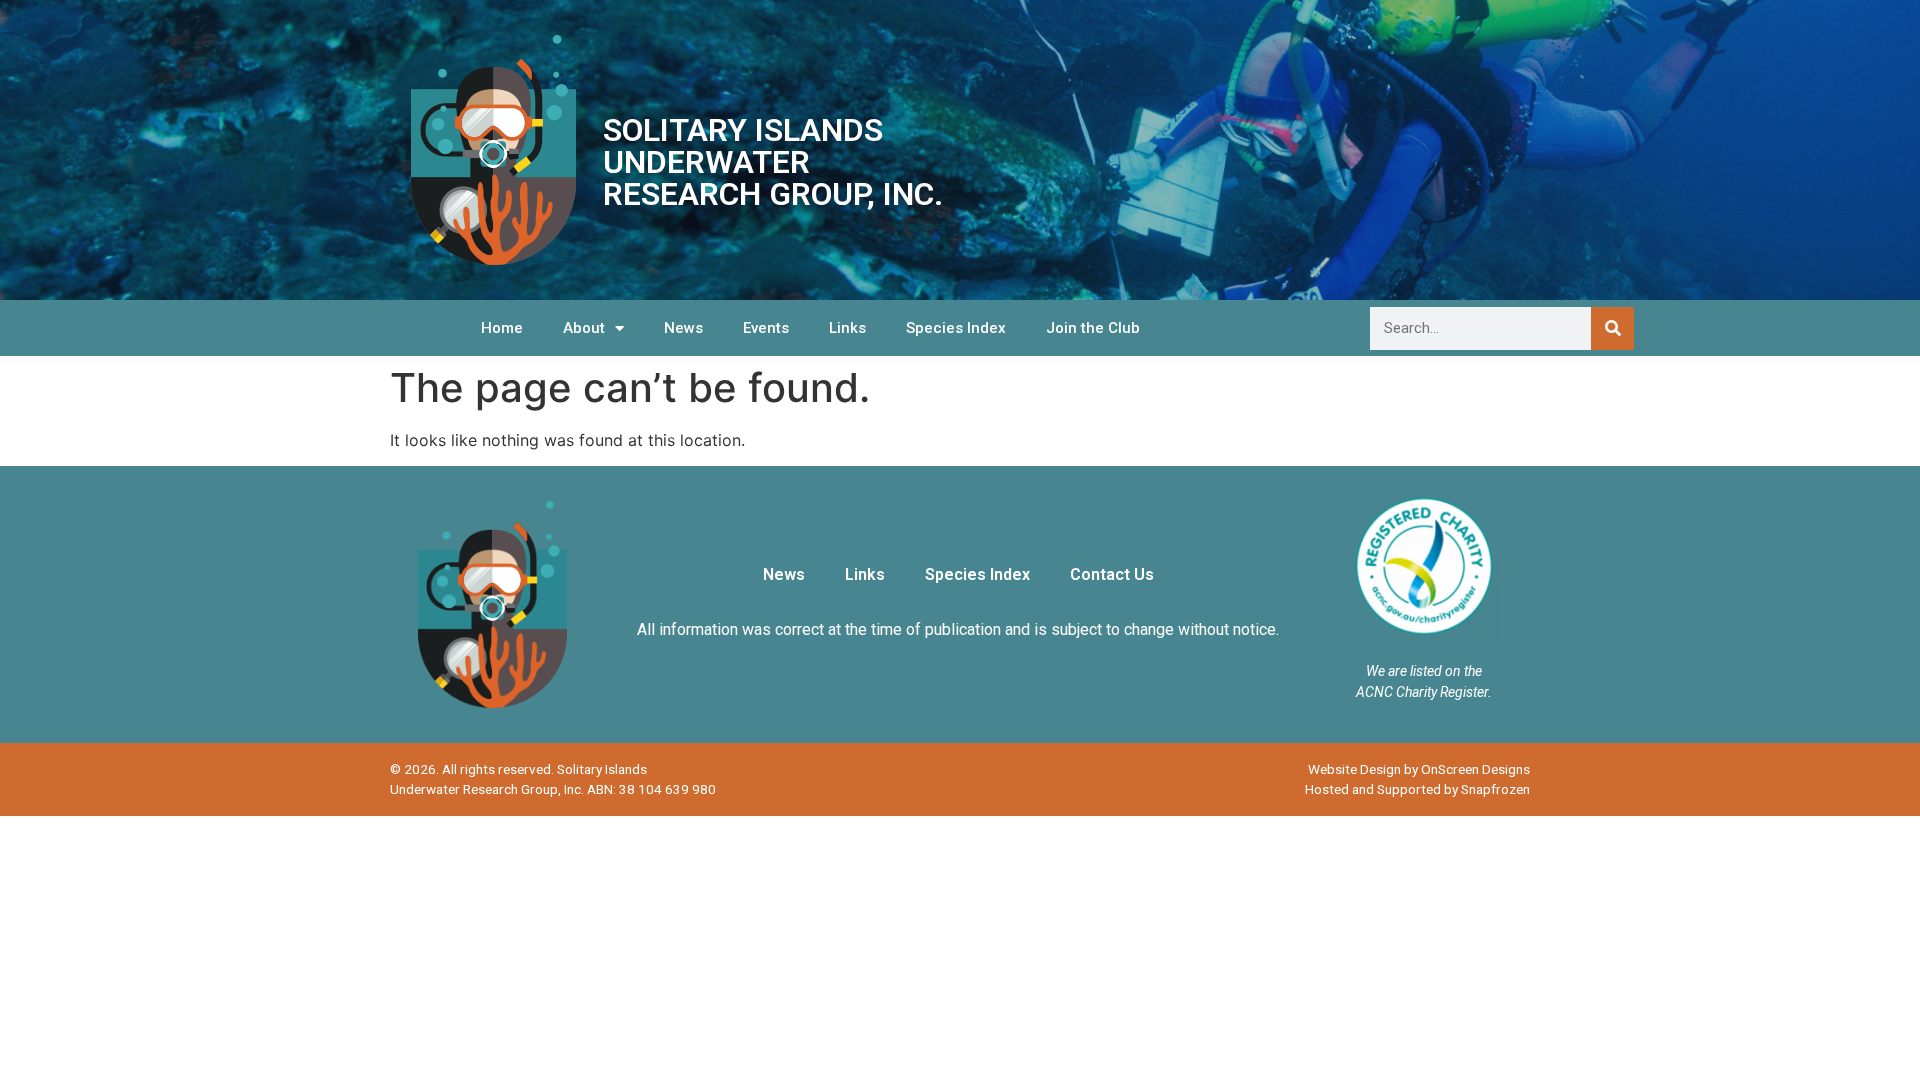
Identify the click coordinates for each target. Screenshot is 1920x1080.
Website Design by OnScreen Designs (1419, 769)
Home (502, 328)
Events (766, 328)
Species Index (956, 328)
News (683, 328)
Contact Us (1112, 574)
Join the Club (1093, 328)
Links (847, 328)
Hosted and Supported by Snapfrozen (1417, 789)
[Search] (1612, 328)
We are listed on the (1424, 671)
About (584, 328)
